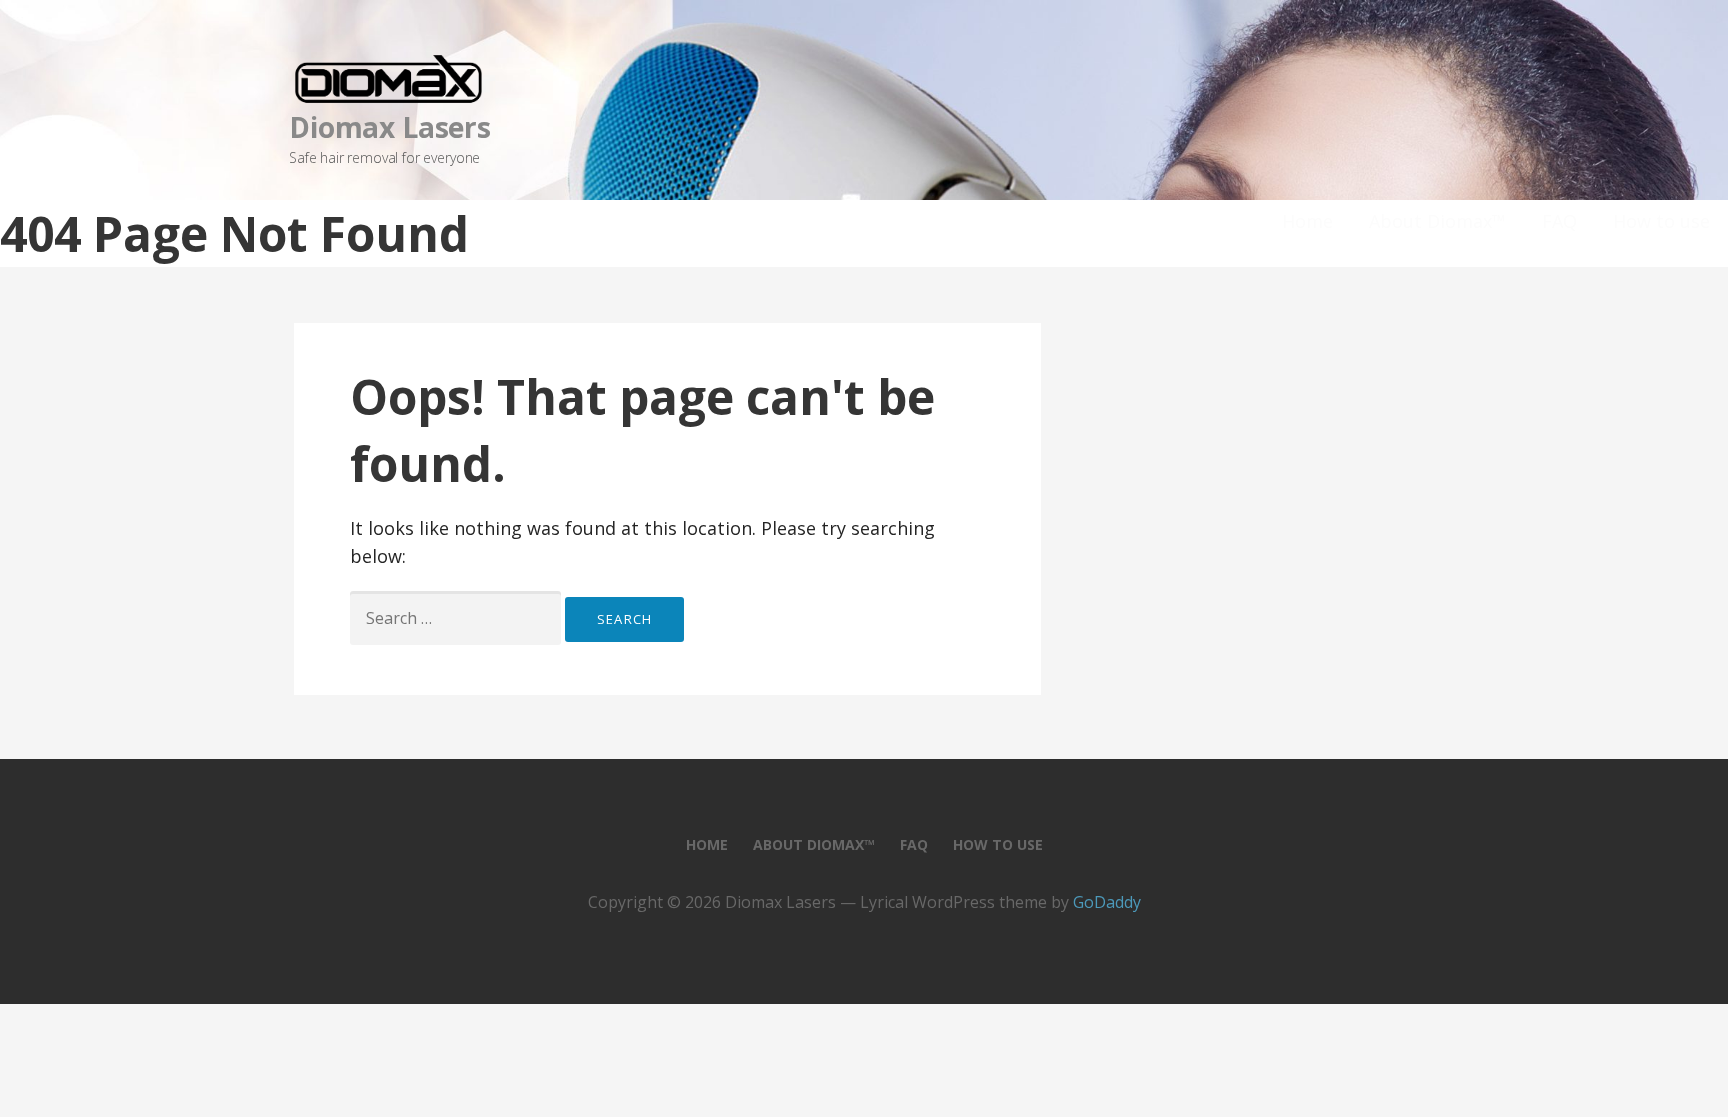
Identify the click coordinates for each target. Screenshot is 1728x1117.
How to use (1661, 221)
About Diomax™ (1437, 221)
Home (1307, 221)
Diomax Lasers (390, 127)
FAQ (1559, 221)
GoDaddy (1107, 902)
